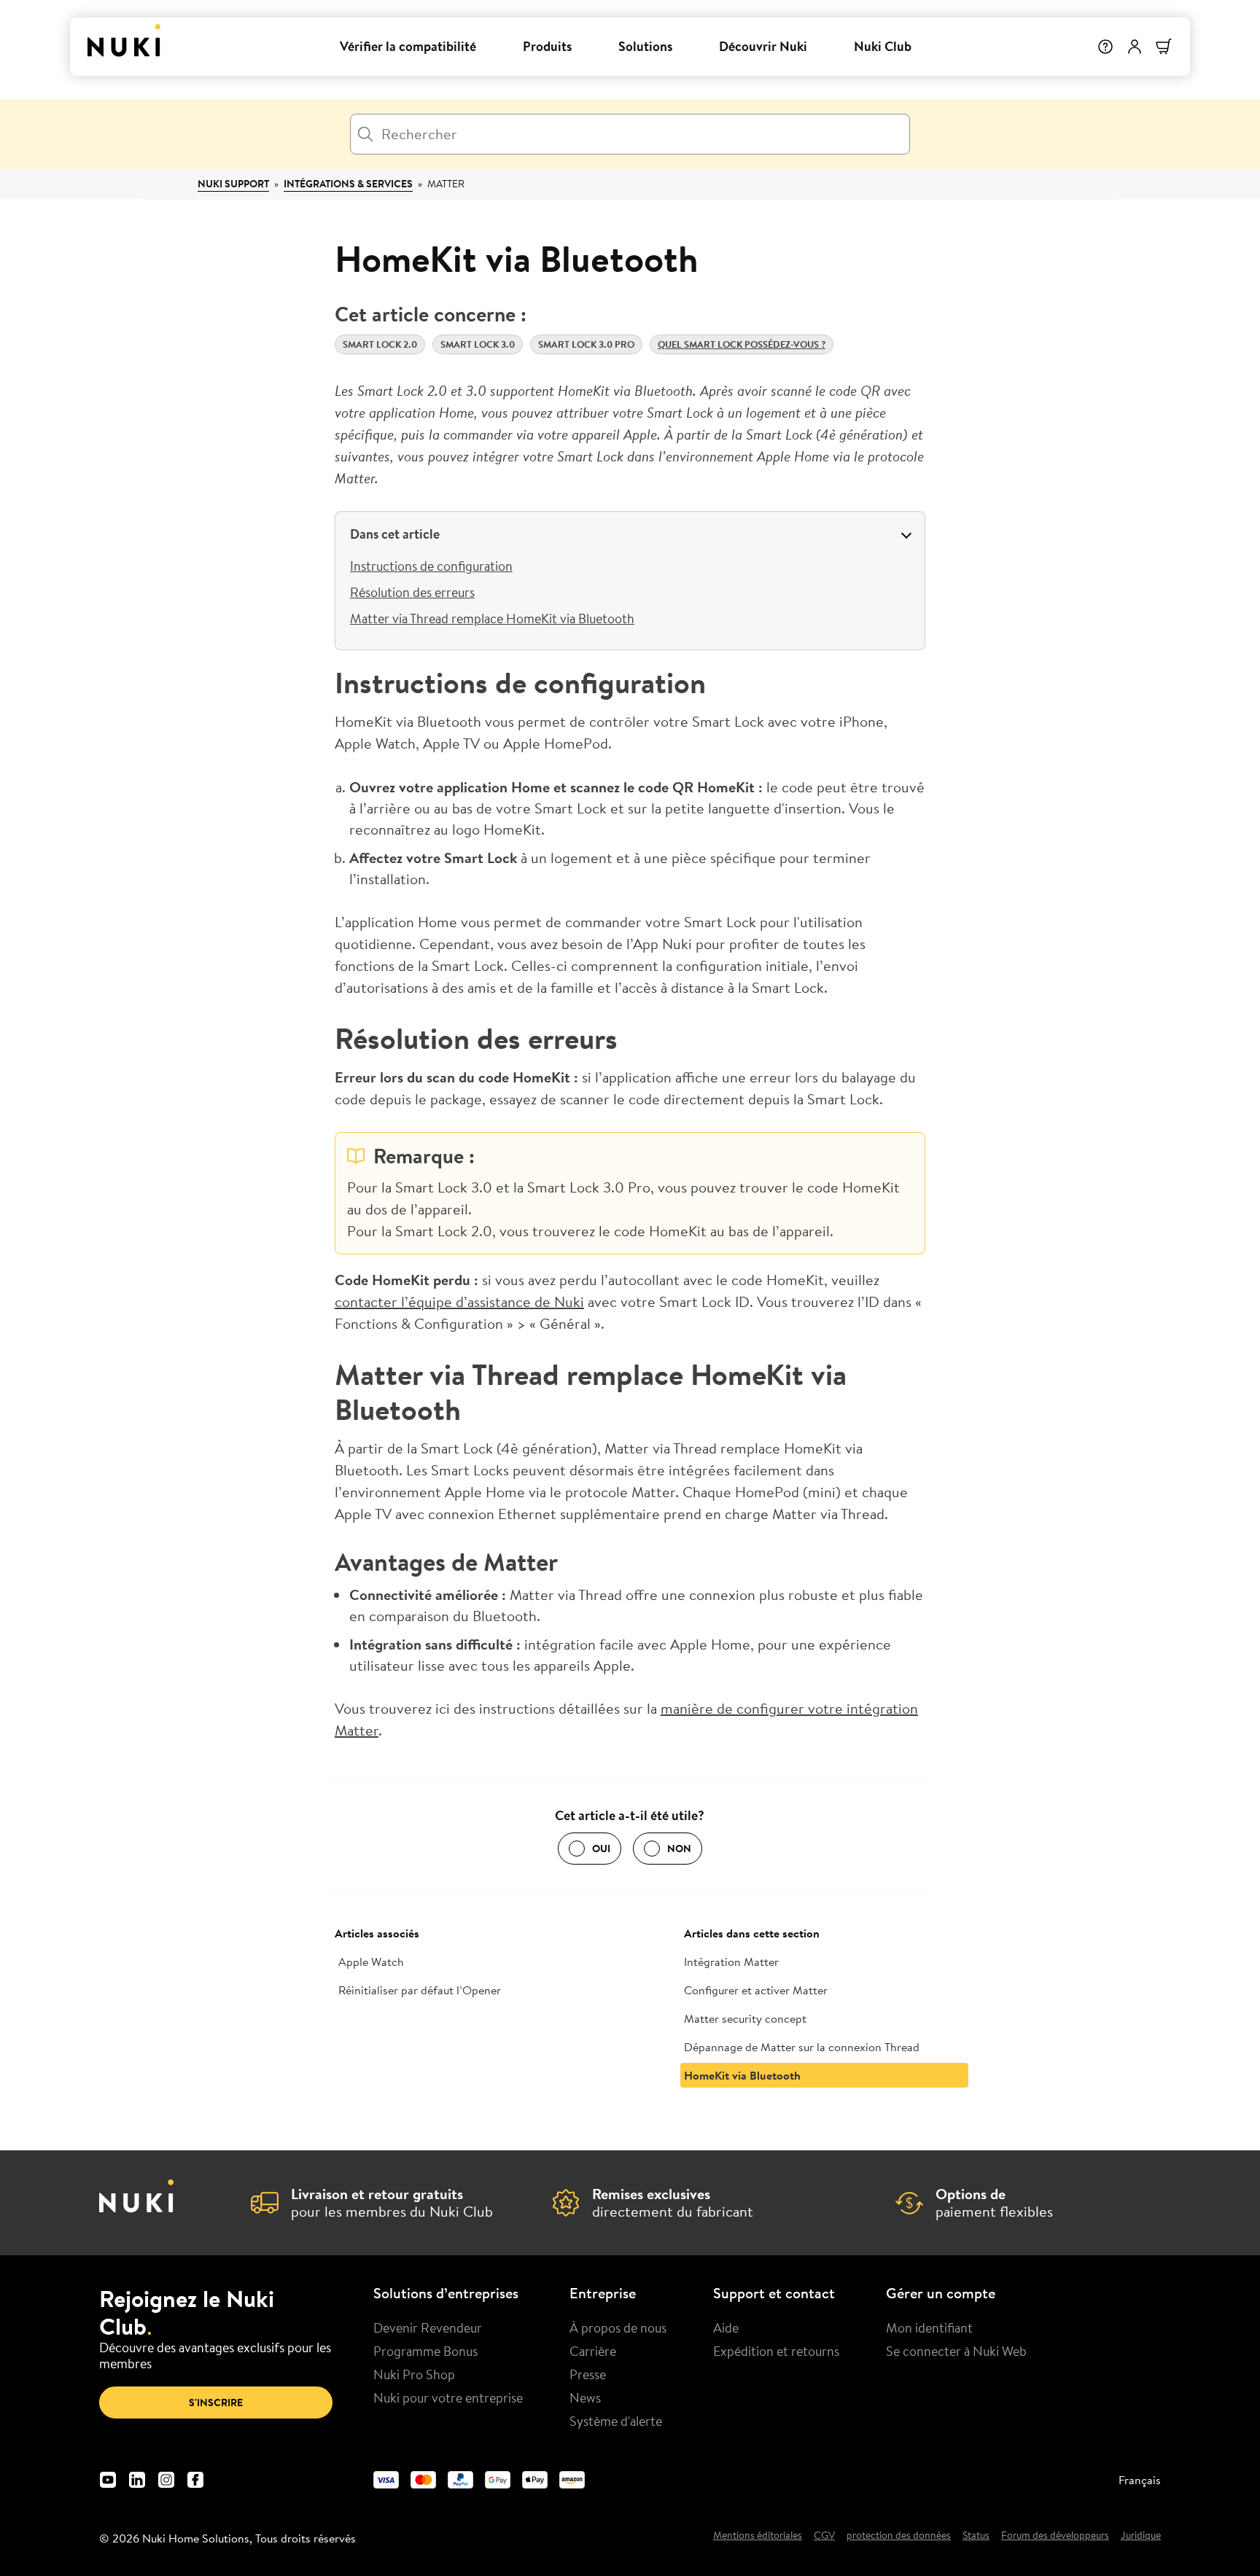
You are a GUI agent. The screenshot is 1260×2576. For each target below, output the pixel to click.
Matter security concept (745, 2018)
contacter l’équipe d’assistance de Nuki (459, 1301)
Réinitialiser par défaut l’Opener (420, 1990)
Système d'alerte (616, 2421)
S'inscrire (216, 2403)
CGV (824, 2536)
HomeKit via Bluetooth (742, 2075)
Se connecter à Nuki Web (956, 2351)
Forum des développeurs (1055, 2536)
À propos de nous (618, 2327)
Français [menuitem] (1140, 2480)
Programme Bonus (425, 2351)
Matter (446, 184)
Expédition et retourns (776, 2351)
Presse (588, 2374)
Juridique (1141, 2536)
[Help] (1105, 47)
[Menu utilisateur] (1135, 47)
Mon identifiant (929, 2327)
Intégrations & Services (348, 184)
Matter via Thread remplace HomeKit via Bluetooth (492, 618)
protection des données (899, 2536)
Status (976, 2536)
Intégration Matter (731, 1962)
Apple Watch (371, 1962)
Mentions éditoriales (758, 2536)
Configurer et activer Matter (756, 1990)
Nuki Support (233, 184)
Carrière (593, 2351)
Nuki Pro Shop (414, 2374)
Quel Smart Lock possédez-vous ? (742, 344)
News (585, 2397)
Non (679, 1849)
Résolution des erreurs (412, 592)
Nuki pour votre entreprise (448, 2397)
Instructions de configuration (431, 566)
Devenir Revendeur (428, 2327)
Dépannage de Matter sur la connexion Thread (802, 2047)
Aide (726, 2327)
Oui (601, 1849)
